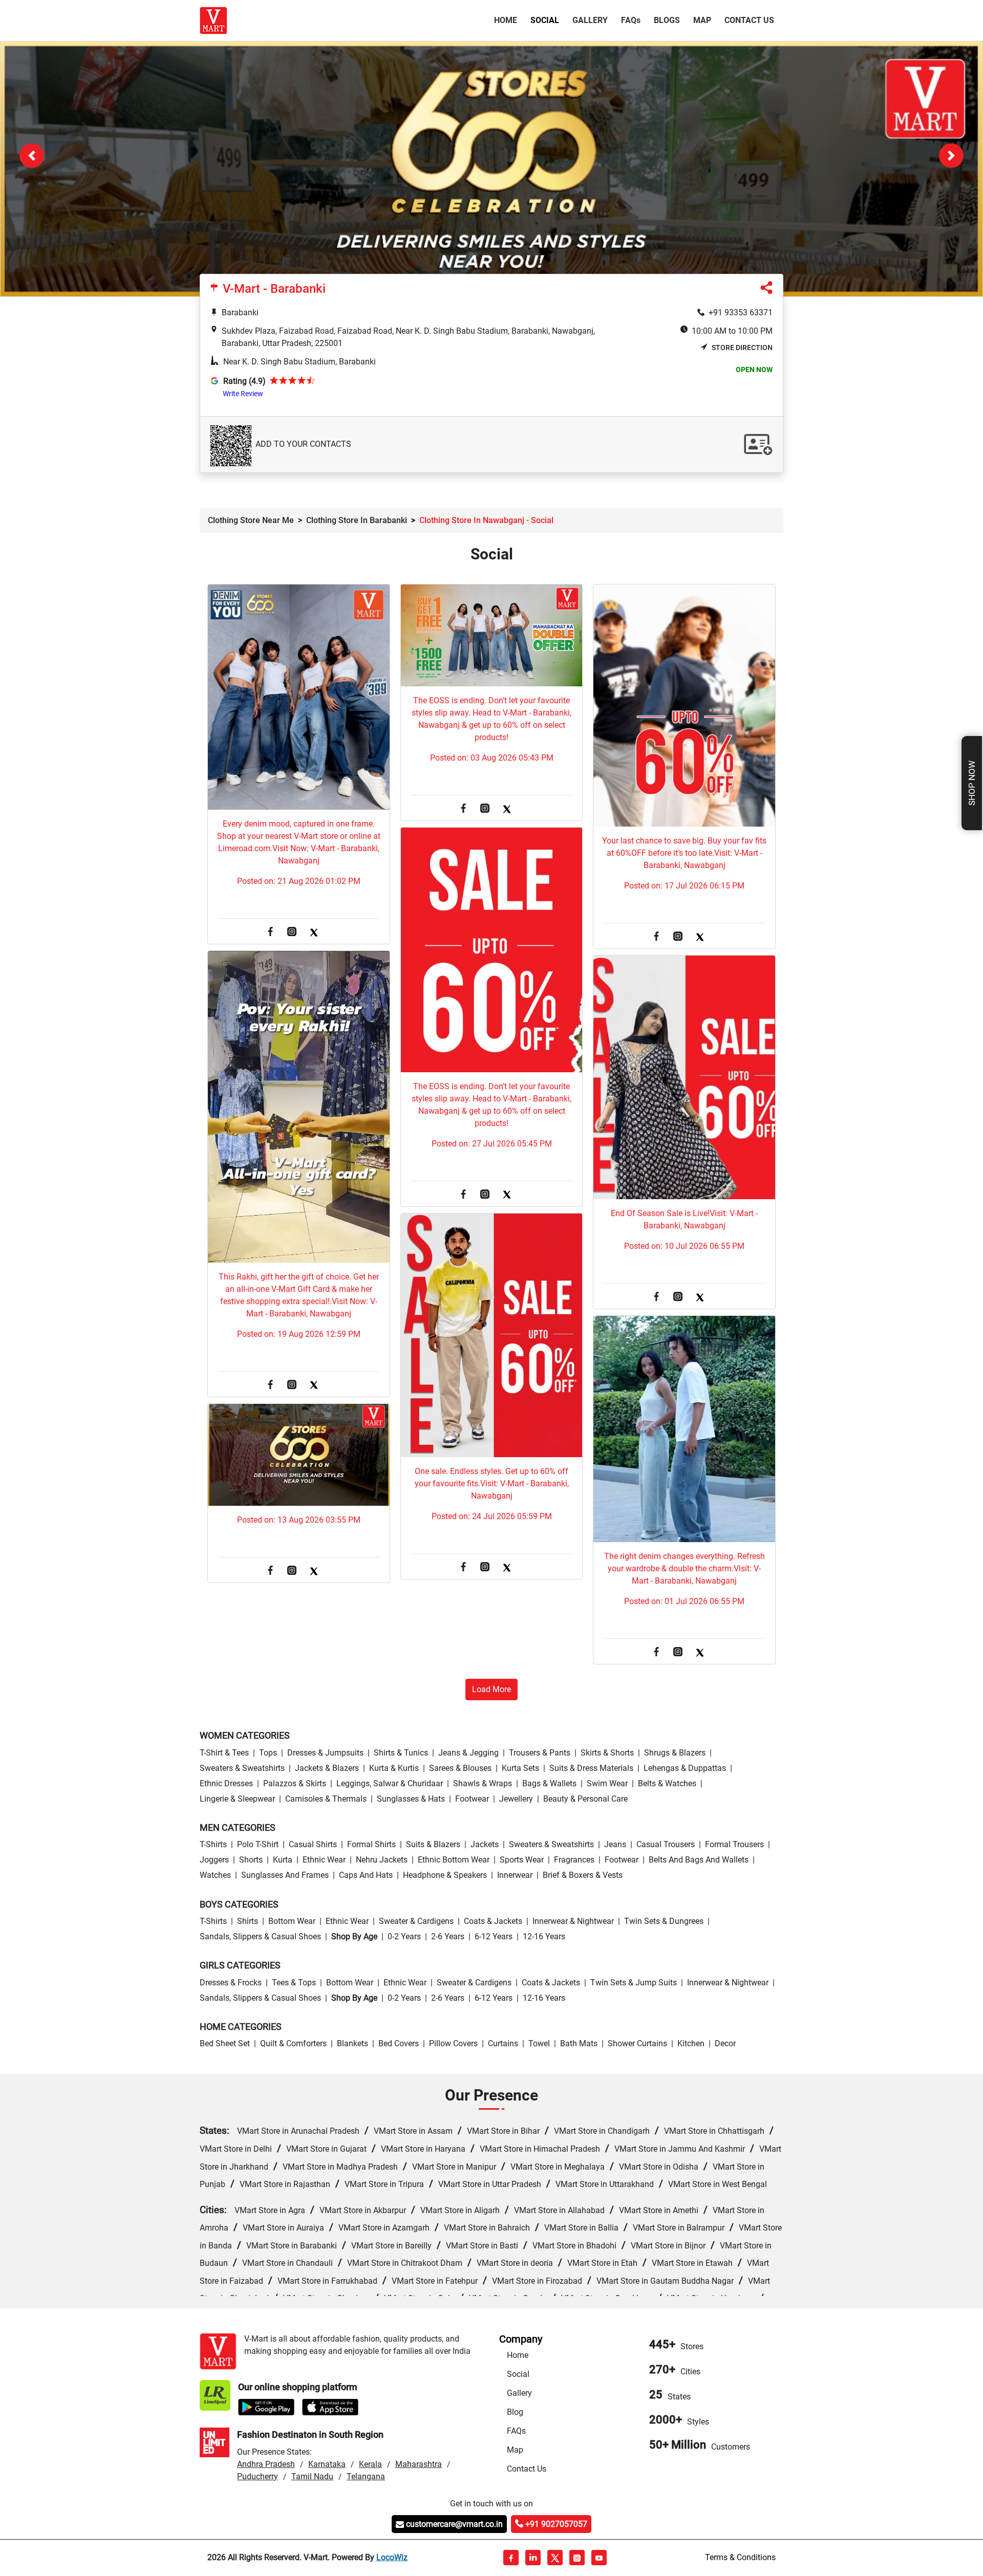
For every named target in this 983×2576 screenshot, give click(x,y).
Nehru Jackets (382, 1861)
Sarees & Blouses (460, 1769)
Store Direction (742, 348)
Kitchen (691, 2044)
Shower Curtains (637, 2044)
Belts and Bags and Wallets (699, 1861)
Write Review (243, 394)
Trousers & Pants (540, 1753)
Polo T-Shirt (258, 1845)
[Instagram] (292, 933)
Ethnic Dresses (226, 1784)
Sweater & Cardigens (416, 1922)
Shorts (251, 1861)
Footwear (472, 1799)
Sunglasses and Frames (285, 1876)
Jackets (485, 1845)
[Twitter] (314, 933)
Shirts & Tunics (401, 1753)
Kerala (370, 2465)
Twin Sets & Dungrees (664, 1922)
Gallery (590, 20)
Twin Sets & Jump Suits (634, 1983)
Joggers (214, 1861)
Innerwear (515, 1876)
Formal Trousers (734, 1845)
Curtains (503, 2044)
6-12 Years (494, 1937)
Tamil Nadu (312, 2477)
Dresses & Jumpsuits (325, 1753)
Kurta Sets (520, 1769)
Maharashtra (419, 2465)
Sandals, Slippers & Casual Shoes (260, 1937)
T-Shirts (213, 1845)
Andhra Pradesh (266, 2465)
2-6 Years (448, 1937)
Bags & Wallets (549, 1784)
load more (491, 1690)
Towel (539, 2044)
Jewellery (516, 1799)
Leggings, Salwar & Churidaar (390, 1784)
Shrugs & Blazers (675, 1753)
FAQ (631, 20)
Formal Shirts (371, 1845)
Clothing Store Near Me (251, 521)
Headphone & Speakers (445, 1876)
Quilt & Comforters (293, 2044)
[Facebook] (270, 933)
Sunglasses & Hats (411, 1799)
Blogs (667, 20)
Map (702, 20)
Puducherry (258, 2477)
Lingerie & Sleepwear (237, 1799)
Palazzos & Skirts (295, 1784)
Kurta (283, 1861)
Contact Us (749, 20)
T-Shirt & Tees (224, 1753)
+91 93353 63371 (741, 313)
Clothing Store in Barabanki (357, 521)
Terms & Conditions (740, 2558)
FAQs (516, 2432)
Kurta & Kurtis (394, 1769)
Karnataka (327, 2465)
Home (508, 20)
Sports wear (522, 1861)
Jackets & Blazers (327, 1769)
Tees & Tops (294, 1983)
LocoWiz (392, 2558)
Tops (268, 1753)
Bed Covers (399, 2044)
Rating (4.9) (244, 382)
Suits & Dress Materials (591, 1769)
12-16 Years (544, 1937)
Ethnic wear (324, 1861)
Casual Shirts (313, 1845)
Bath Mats (579, 2044)
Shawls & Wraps (483, 1784)
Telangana (366, 2477)
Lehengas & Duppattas (685, 1769)
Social (545, 20)
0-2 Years (404, 1937)
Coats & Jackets (493, 1922)
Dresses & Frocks (231, 1983)
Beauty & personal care (585, 1799)
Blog (515, 2413)
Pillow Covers (453, 2044)
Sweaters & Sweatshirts (242, 1769)
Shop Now (972, 783)
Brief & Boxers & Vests (583, 1876)
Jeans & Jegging (468, 1753)
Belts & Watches (667, 1784)
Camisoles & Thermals (326, 1799)
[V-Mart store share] (766, 290)
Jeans (615, 1845)
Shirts (248, 1922)
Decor (725, 2044)
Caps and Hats (366, 1876)
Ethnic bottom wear (454, 1861)
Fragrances (574, 1861)
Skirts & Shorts (607, 1753)
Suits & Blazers (433, 1845)
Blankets (352, 2044)
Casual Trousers (666, 1845)
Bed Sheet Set (225, 2044)
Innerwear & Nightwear (573, 1922)
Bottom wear (292, 1922)
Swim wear (607, 1784)
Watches (215, 1876)
